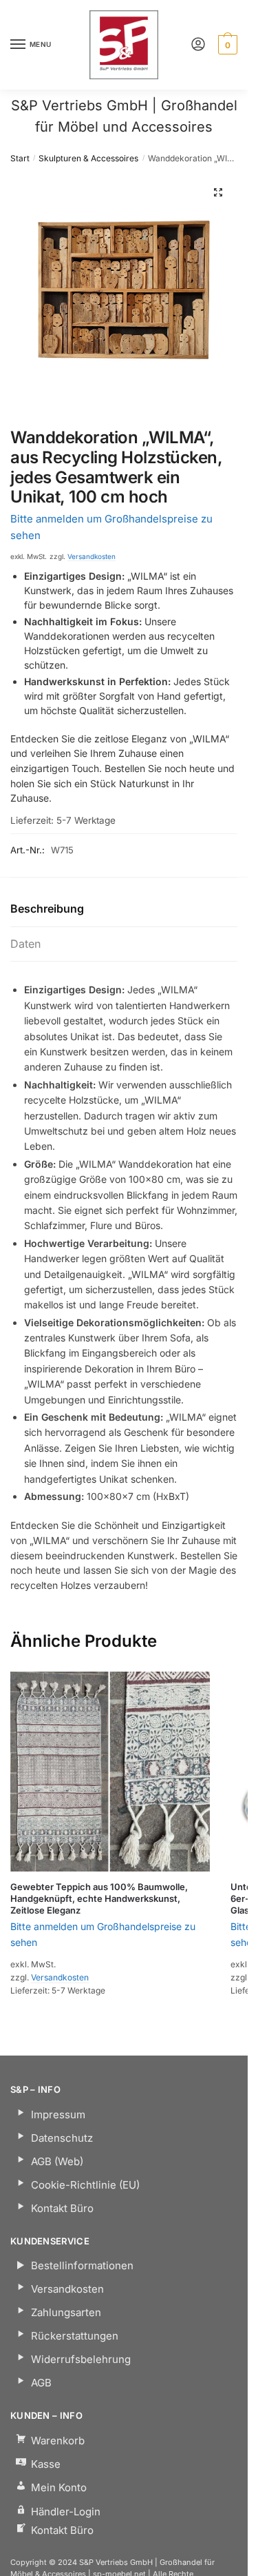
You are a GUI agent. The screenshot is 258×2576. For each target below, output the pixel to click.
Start (20, 158)
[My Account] (198, 45)
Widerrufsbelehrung (81, 2359)
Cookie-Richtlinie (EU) (85, 2185)
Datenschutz (62, 2138)
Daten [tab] (25, 944)
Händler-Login (66, 2512)
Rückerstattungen (75, 2336)
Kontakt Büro (62, 2208)
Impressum (58, 2114)
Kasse (46, 2464)
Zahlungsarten (66, 2312)
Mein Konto (59, 2487)
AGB (41, 2383)
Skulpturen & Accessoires (88, 158)
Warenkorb (58, 2441)
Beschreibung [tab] (47, 909)
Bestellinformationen (82, 2265)
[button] (218, 192)
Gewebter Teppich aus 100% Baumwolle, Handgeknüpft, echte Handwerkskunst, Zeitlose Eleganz (99, 1898)
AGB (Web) (57, 2161)
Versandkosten (92, 556)
